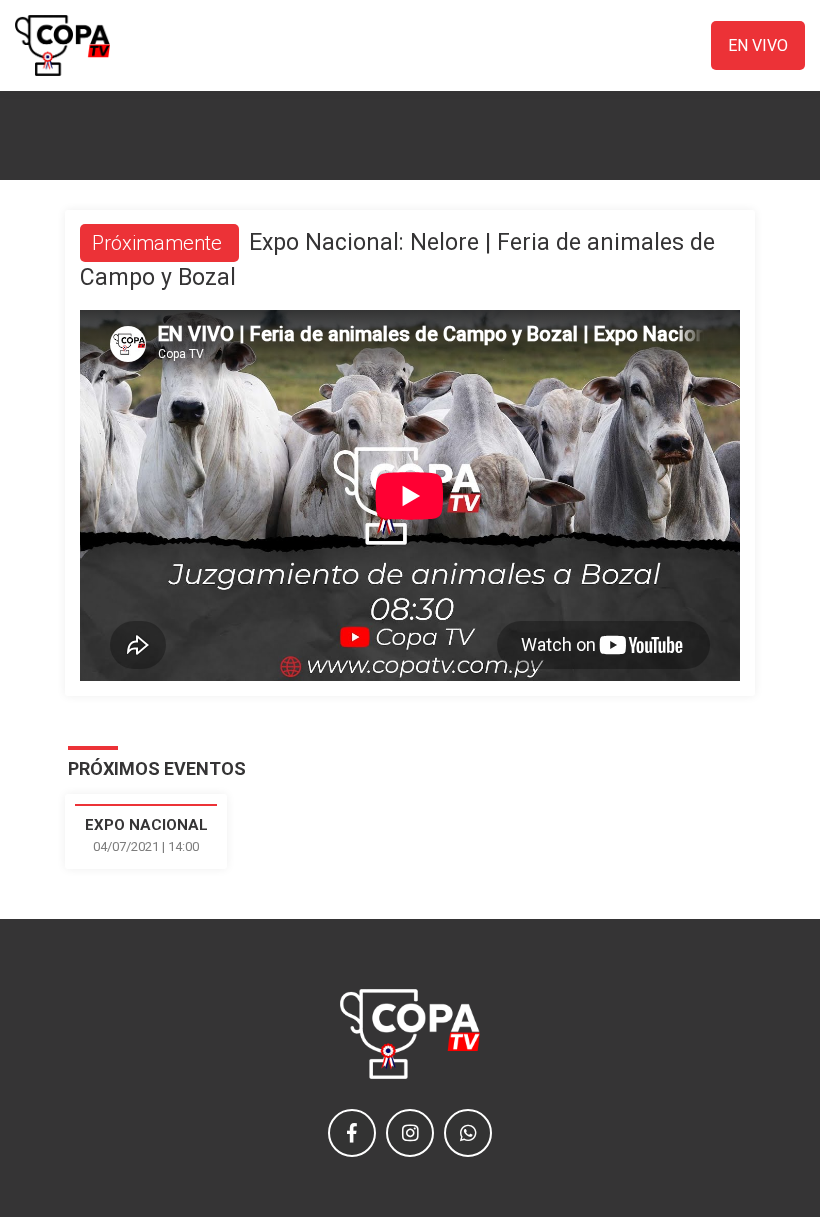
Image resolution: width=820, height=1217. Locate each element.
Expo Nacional (146, 825)
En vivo (758, 45)
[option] (146, 831)
